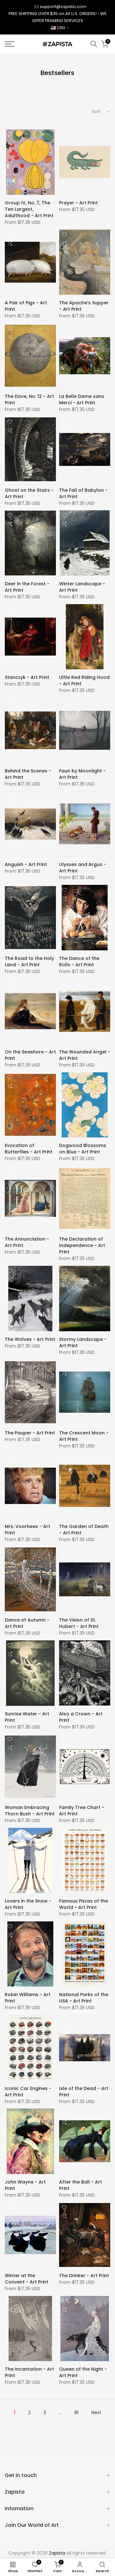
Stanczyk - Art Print (27, 677)
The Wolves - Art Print (30, 1339)
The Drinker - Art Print (84, 2276)
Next (96, 2413)
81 (77, 2413)
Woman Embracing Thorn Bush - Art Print (30, 1811)
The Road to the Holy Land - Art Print (29, 961)
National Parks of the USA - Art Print (84, 1998)
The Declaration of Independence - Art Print (82, 1245)
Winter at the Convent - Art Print (27, 2279)
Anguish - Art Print (26, 864)
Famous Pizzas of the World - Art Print (84, 1904)
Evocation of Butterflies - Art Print (29, 1149)
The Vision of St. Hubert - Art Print (79, 1623)
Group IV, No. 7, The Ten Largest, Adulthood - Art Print (29, 209)
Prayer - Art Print (78, 203)
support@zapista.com (63, 7)
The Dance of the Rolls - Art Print (79, 961)
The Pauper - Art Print (30, 1433)
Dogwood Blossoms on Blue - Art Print (83, 1149)
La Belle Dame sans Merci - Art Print (82, 399)
